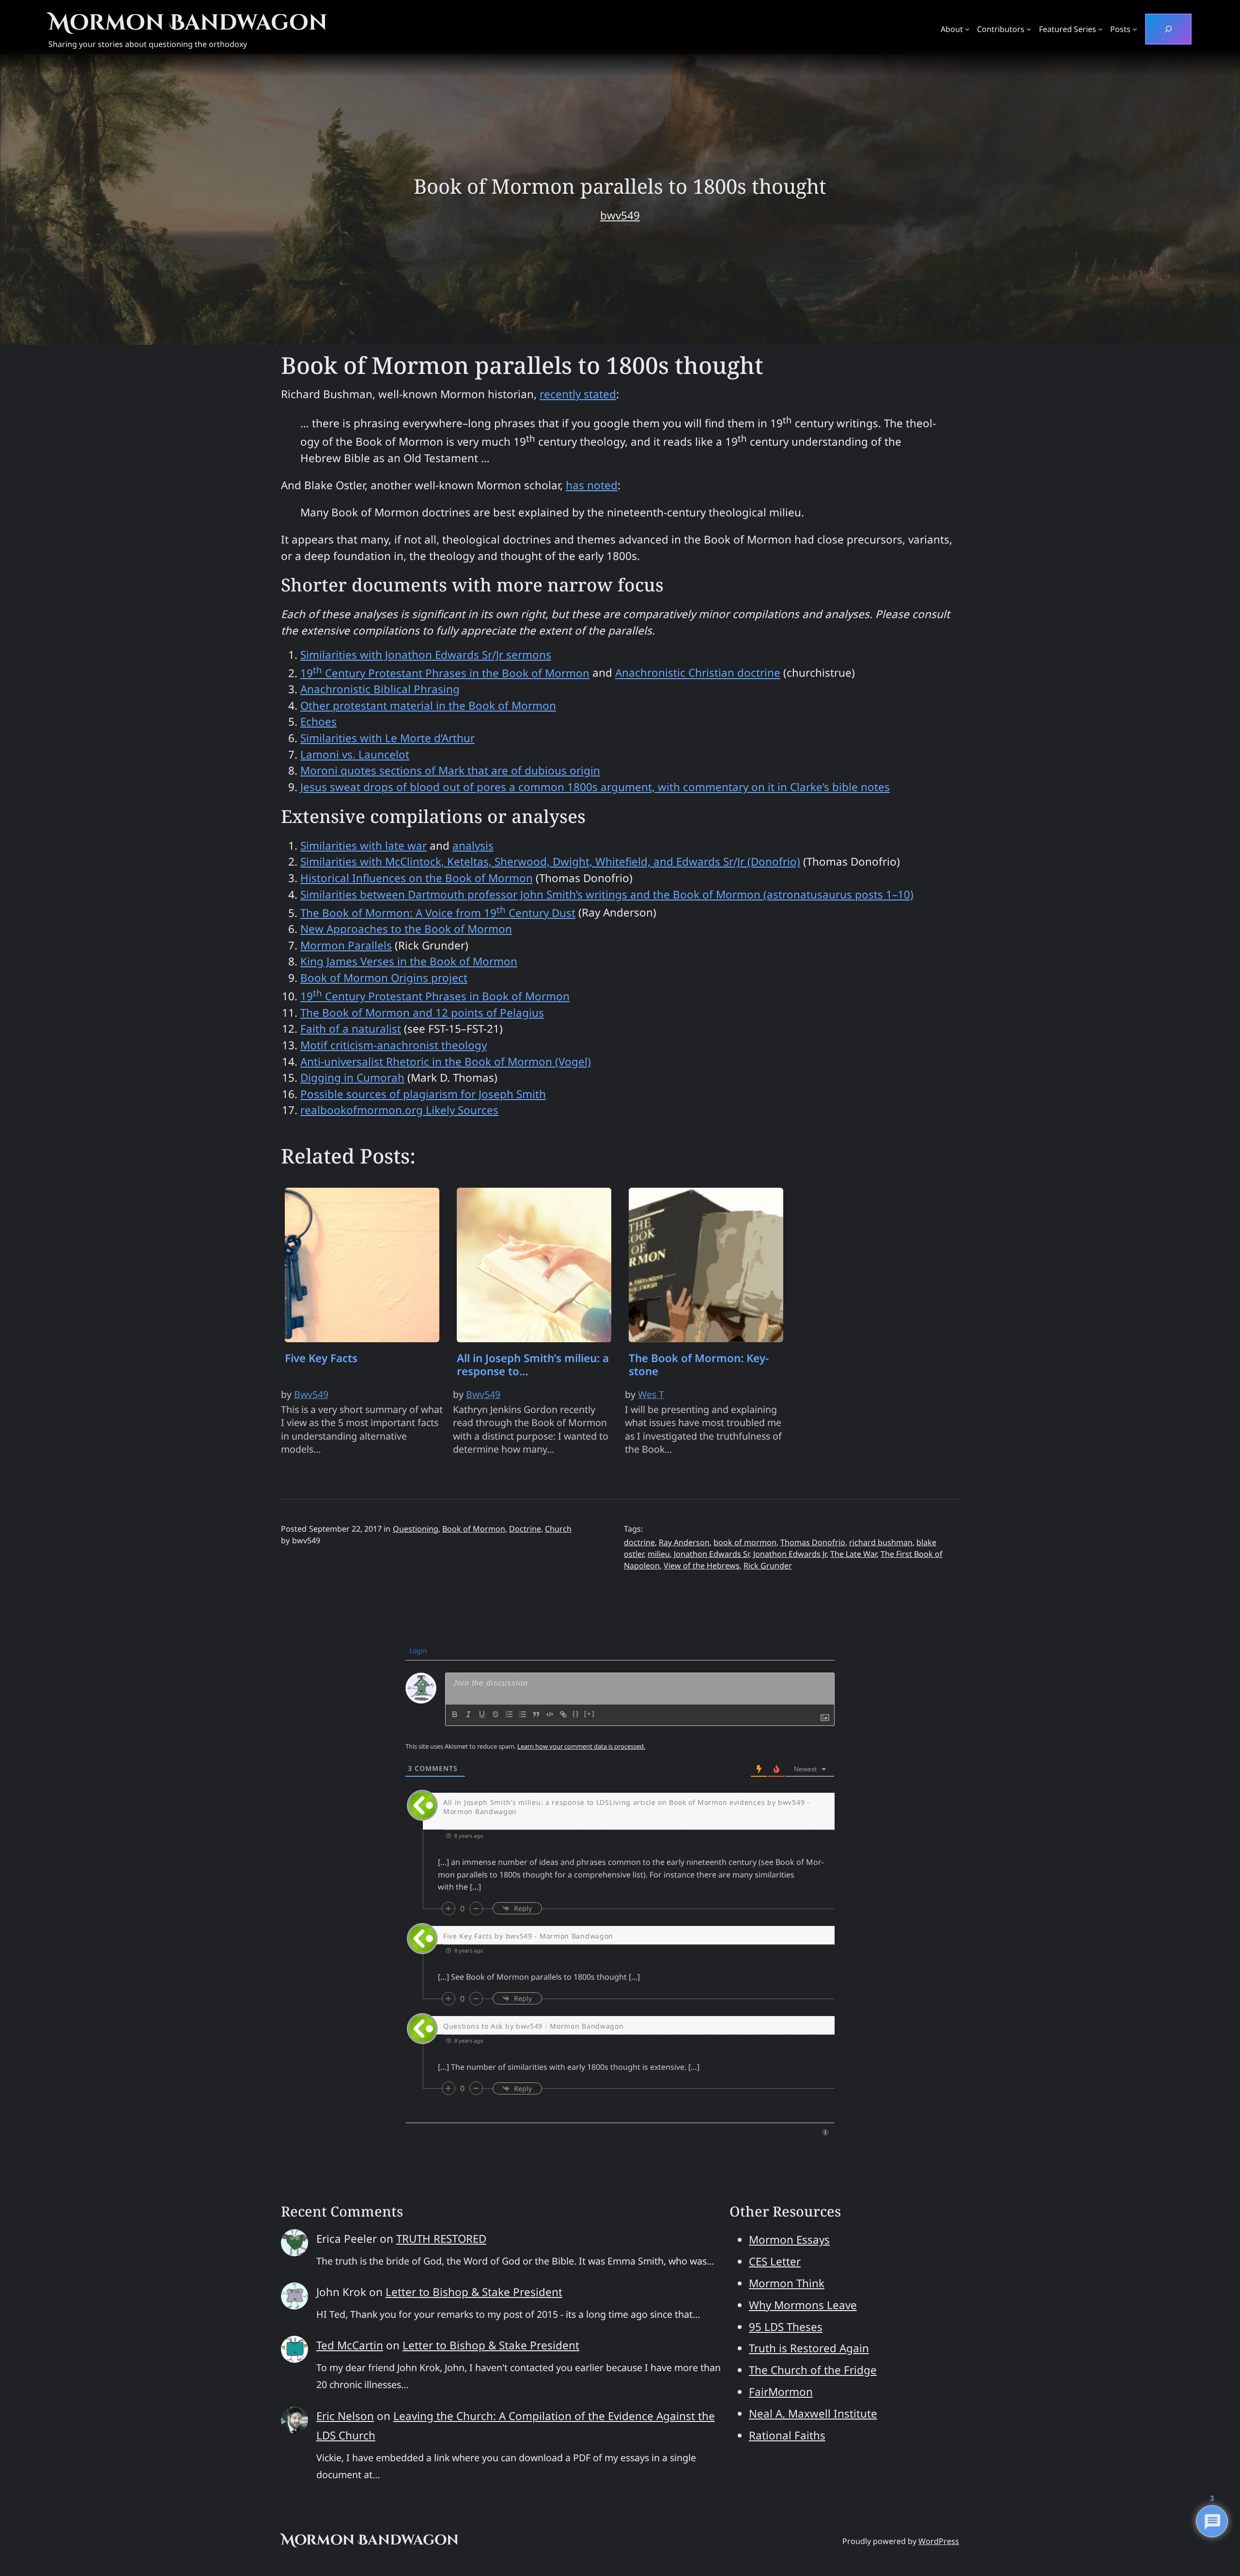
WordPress (939, 2541)
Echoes (318, 722)
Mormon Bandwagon (188, 23)
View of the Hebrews (702, 1566)
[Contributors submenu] (1029, 29)
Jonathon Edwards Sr (712, 1554)
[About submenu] (967, 29)
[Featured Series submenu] (1100, 29)
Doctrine (525, 1529)
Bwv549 (311, 1394)
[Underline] (482, 1714)
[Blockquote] (536, 1714)
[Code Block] (550, 1714)
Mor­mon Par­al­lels (346, 945)
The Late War (853, 1554)
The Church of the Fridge (813, 2370)
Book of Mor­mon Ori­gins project (384, 978)
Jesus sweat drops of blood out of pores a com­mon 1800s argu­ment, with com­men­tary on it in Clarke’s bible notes (595, 787)
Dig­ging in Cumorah (352, 1078)
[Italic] (468, 1714)
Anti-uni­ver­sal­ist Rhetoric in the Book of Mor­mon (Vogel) (446, 1062)
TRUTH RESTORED (441, 2239)
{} (576, 1714)
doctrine (639, 1542)
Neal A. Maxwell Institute (813, 2413)
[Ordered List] (509, 1714)
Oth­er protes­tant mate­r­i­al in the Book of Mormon (428, 706)
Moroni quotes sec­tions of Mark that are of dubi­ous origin (450, 770)
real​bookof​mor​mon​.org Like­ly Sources (399, 1110)
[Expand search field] (1168, 29)
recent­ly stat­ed (578, 394)
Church (558, 1529)
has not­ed (592, 485)
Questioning (416, 1529)
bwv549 (620, 215)
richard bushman (881, 1542)
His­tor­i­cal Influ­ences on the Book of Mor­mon (417, 878)
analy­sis (473, 846)
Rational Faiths (787, 2435)
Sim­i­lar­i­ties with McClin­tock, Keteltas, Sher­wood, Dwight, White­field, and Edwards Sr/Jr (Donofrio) (550, 861)
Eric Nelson (345, 2416)
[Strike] (496, 1714)
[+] (589, 1714)
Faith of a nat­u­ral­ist (351, 1029)
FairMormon (781, 2392)
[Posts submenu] (1135, 29)
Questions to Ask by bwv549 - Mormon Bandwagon (534, 2026)
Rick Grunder (768, 1566)
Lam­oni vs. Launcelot (355, 754)
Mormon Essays (789, 2240)
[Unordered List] (523, 1714)
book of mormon (745, 1542)
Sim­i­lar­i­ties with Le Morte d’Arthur (387, 738)
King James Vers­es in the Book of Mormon (409, 961)
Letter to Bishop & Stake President (474, 2292)
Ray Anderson (684, 1542)
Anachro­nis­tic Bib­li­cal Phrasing (380, 689)
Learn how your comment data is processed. (581, 1746)
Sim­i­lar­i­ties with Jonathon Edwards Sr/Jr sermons (426, 655)
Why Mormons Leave (803, 2305)
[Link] (563, 1714)
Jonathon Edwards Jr (790, 1554)
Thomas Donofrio (813, 1542)
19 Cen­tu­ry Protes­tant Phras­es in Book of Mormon (435, 996)
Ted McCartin (350, 2345)
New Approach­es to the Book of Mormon (406, 929)
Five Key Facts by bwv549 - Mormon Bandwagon (528, 1936)
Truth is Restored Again (809, 2348)
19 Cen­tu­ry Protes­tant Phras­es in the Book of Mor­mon (445, 673)
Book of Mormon (474, 1529)
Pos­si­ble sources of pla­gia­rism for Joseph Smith (423, 1094)
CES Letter (775, 2261)
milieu (659, 1554)
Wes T (651, 1394)
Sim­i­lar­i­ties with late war (364, 846)
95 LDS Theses (786, 2327)
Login (417, 1651)
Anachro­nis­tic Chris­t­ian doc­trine (698, 673)
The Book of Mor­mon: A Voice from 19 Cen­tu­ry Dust (438, 913)
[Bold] (455, 1714)
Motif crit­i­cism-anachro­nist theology (394, 1045)
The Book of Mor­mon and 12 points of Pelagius (422, 1013)
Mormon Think (787, 2283)
